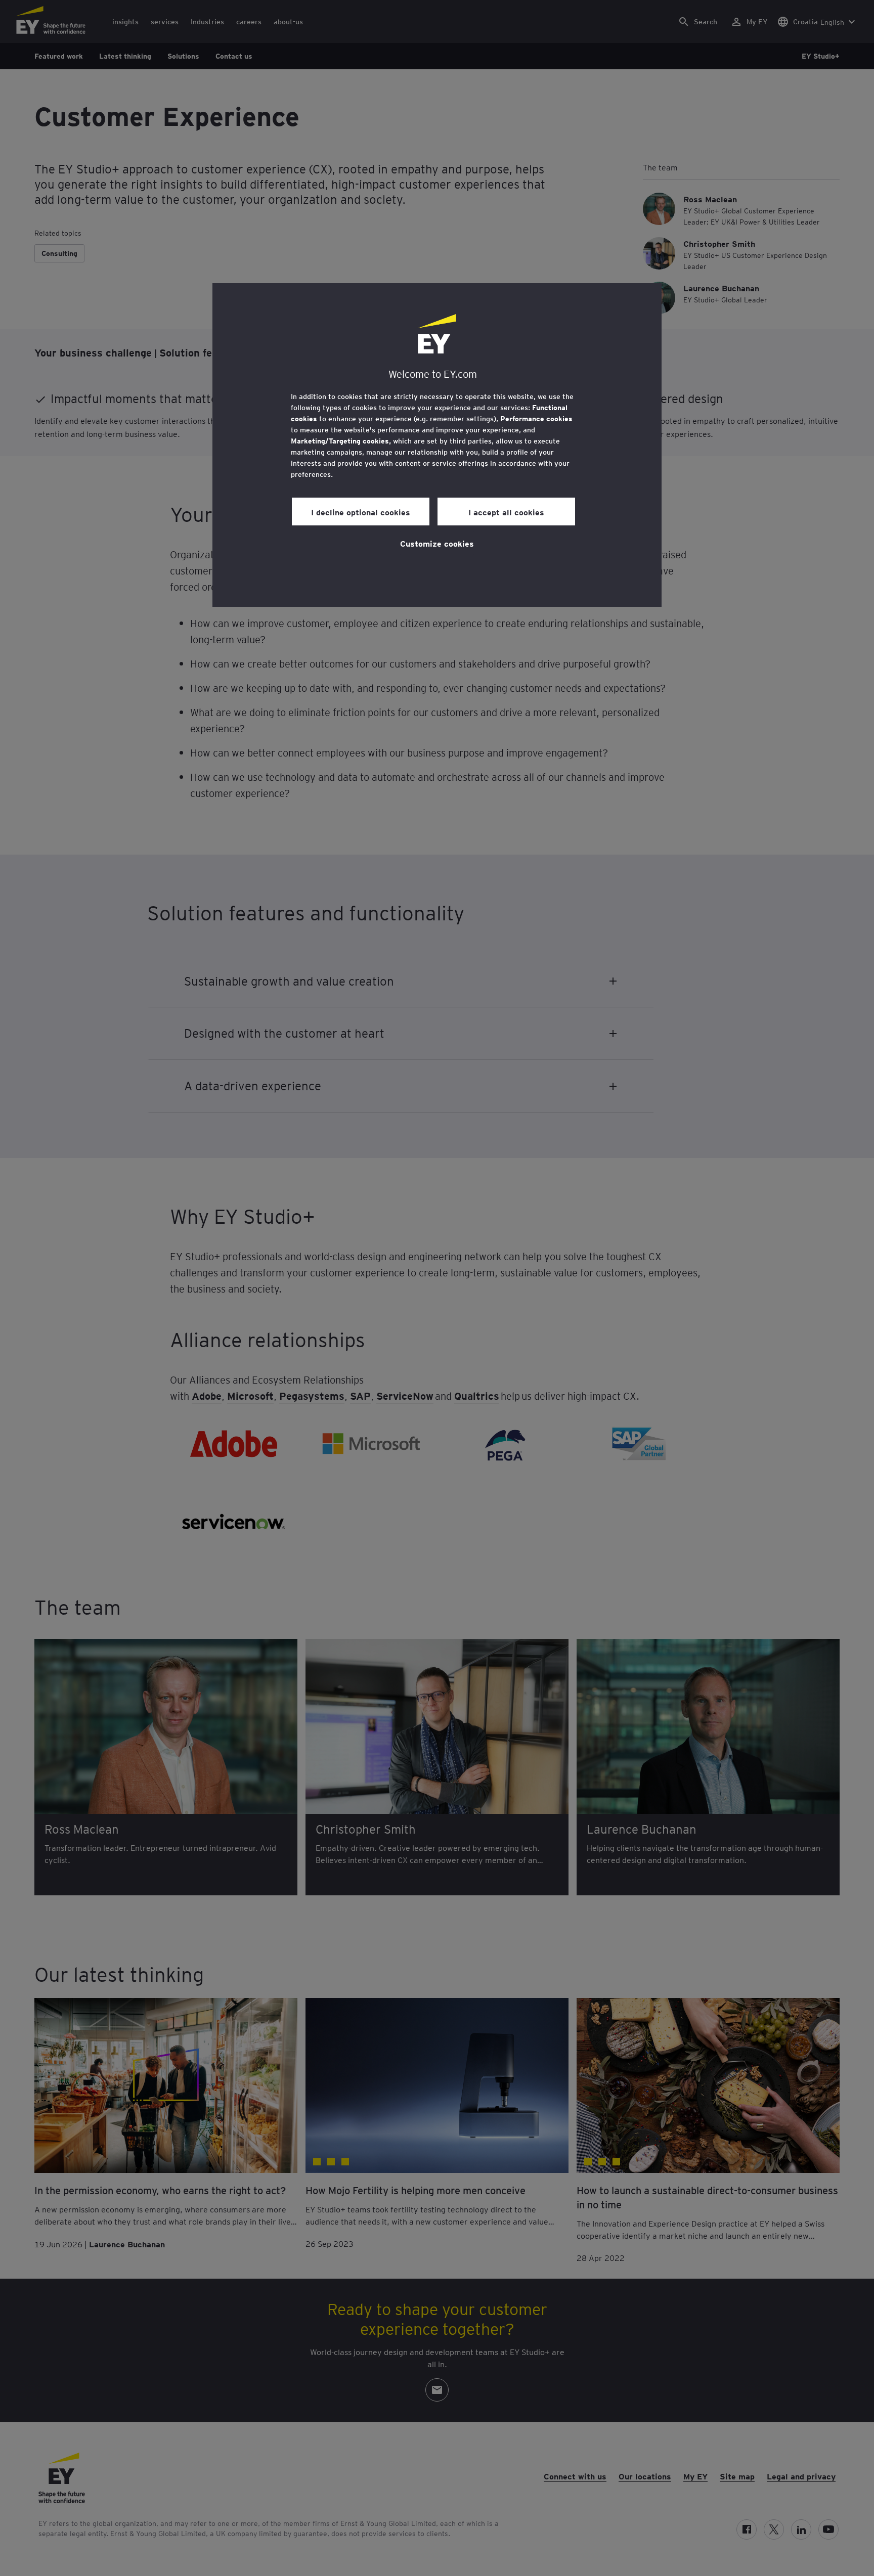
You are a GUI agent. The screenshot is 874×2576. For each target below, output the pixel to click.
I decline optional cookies (361, 512)
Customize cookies (437, 543)
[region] (437, 445)
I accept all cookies (506, 512)
